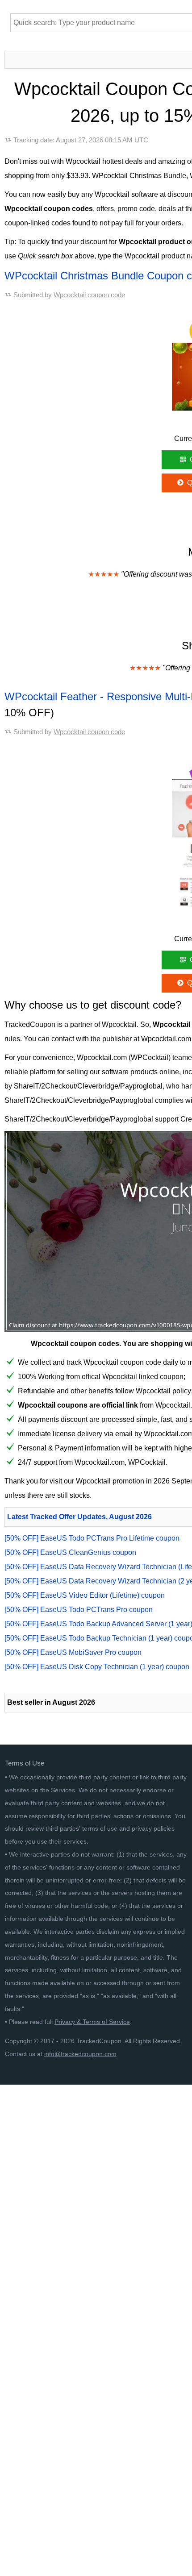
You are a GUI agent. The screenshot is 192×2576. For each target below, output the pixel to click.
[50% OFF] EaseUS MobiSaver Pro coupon (73, 1652)
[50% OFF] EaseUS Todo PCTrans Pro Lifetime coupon (92, 1538)
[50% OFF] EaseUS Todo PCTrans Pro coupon (79, 1610)
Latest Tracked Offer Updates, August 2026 (79, 1517)
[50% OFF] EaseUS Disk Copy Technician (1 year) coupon (97, 1667)
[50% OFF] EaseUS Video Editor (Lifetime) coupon (85, 1595)
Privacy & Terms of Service (92, 2022)
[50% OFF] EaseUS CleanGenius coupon (70, 1552)
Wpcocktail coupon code (89, 295)
